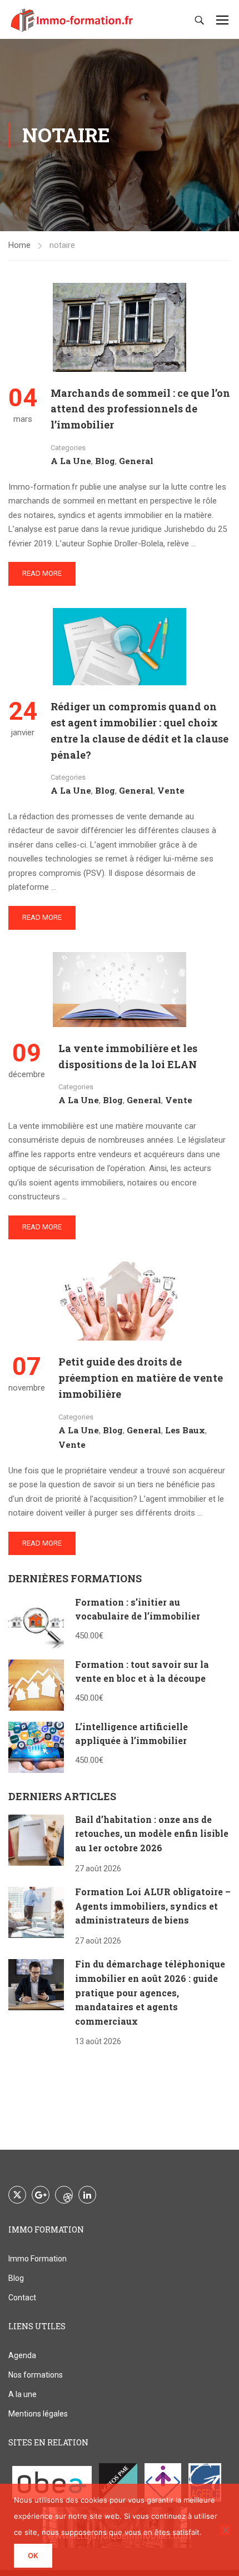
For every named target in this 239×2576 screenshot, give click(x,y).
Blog (105, 461)
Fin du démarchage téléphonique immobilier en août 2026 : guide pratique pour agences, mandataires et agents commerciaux (150, 1992)
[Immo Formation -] (72, 19)
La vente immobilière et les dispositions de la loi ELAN (128, 1056)
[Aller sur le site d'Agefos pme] (118, 2482)
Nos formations (36, 2375)
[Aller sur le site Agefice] (205, 2482)
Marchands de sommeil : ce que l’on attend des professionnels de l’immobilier (140, 409)
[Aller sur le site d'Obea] (52, 2482)
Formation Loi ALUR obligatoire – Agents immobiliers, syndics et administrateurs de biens (153, 1906)
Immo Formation (38, 2259)
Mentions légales (38, 2414)
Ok (33, 2555)
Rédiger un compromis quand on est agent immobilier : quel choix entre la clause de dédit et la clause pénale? (140, 730)
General (136, 461)
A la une (71, 461)
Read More (42, 573)
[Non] (225, 2530)
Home (19, 245)
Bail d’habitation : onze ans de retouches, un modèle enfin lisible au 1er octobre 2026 (152, 1833)
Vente (171, 790)
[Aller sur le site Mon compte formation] (163, 2482)
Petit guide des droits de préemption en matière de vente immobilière (141, 1378)
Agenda (22, 2355)
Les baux (185, 1430)
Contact (22, 2298)
